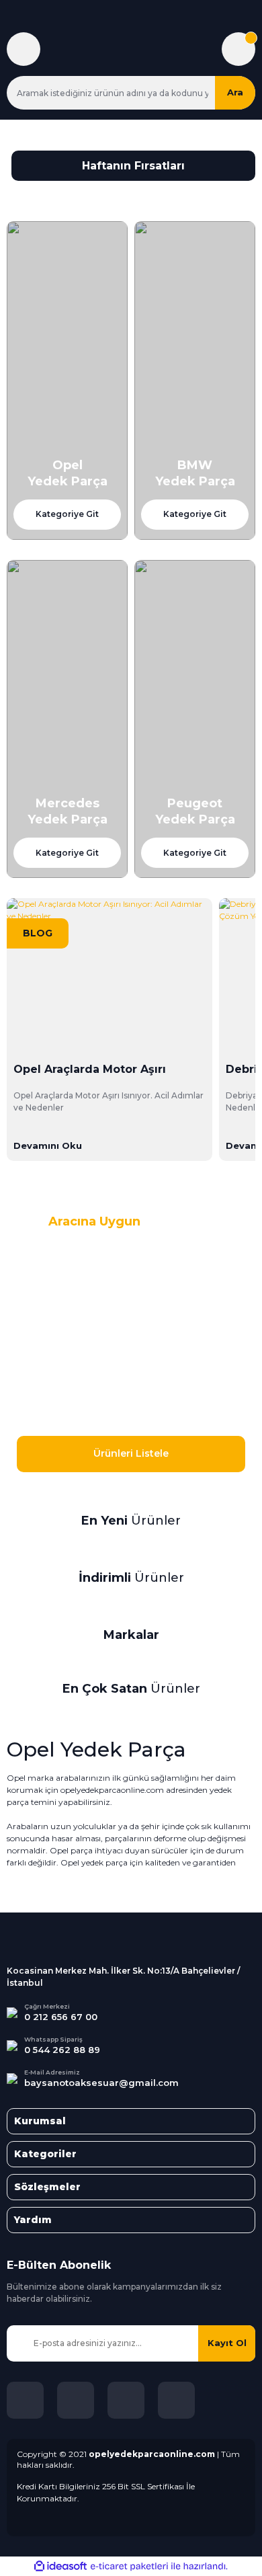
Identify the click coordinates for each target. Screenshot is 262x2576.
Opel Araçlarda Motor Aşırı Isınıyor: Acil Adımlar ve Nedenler (90, 1070)
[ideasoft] (60, 2566)
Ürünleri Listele (131, 1453)
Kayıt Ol (227, 2343)
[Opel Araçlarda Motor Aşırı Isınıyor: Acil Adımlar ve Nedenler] (110, 975)
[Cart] (238, 49)
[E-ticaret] (129, 2567)
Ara (235, 92)
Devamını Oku (48, 1145)
